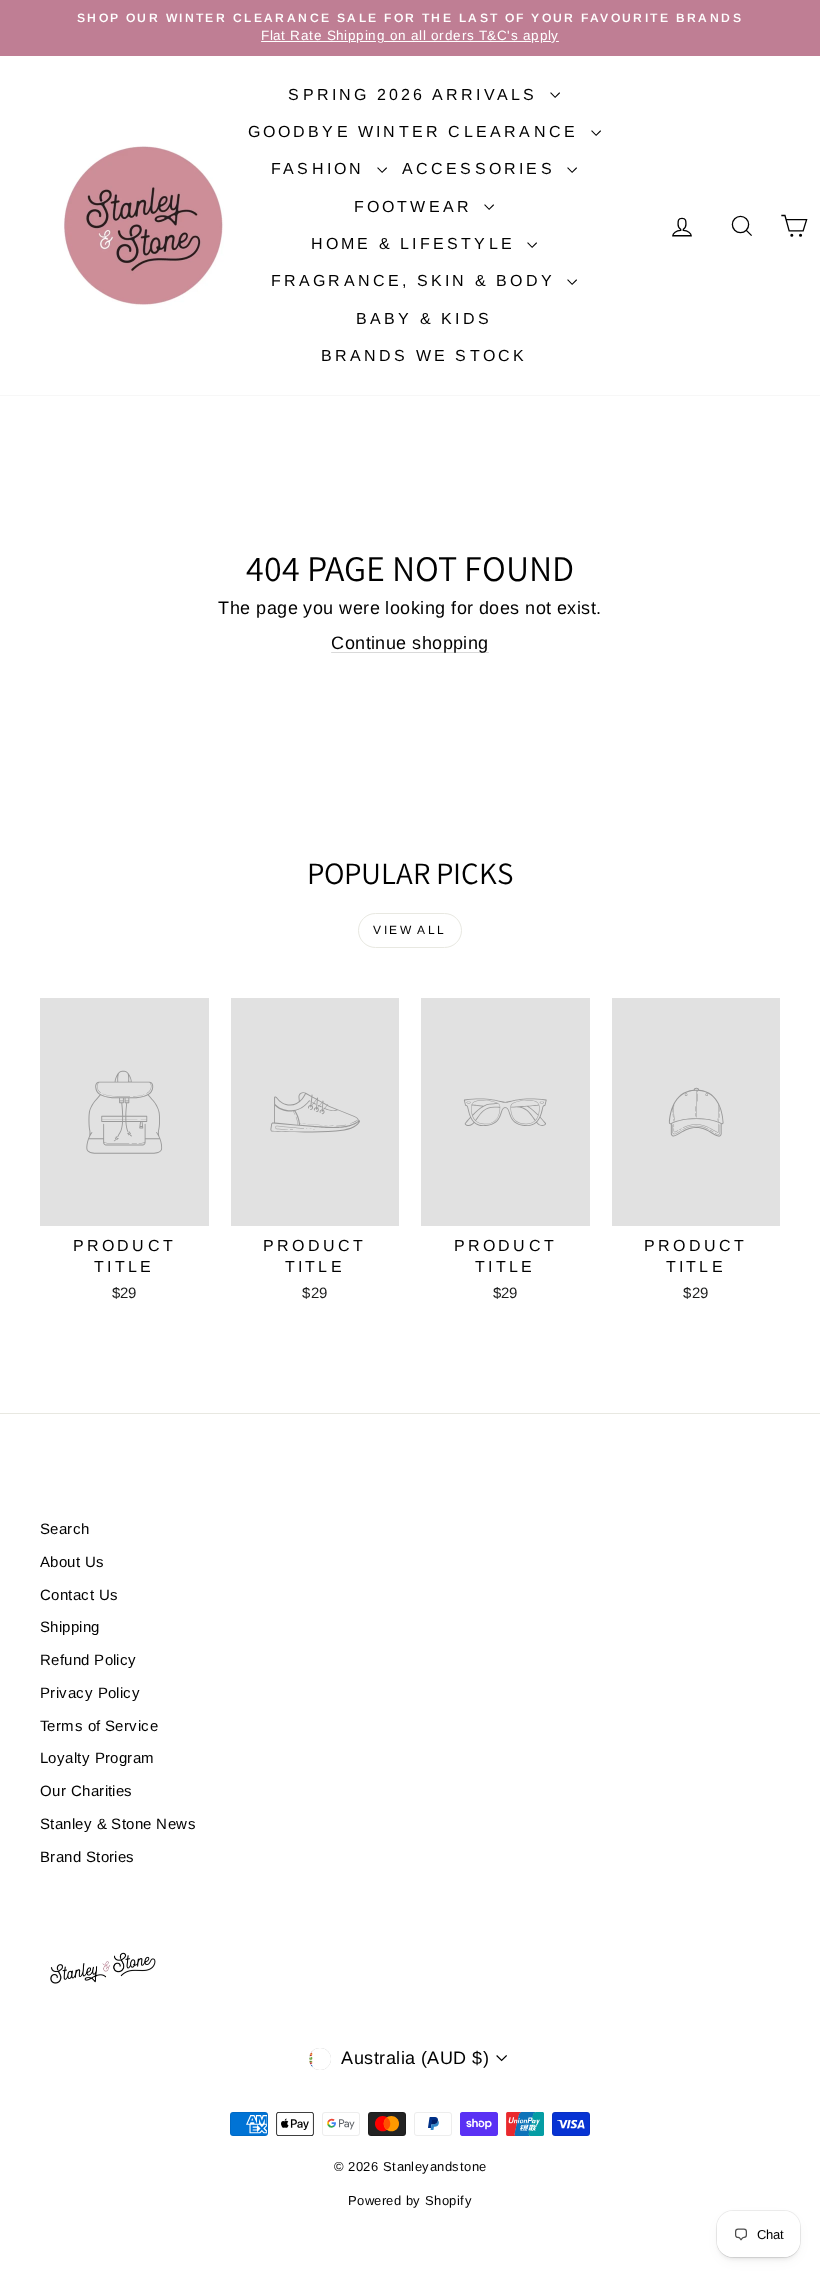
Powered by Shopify (410, 2200)
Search (65, 1528)
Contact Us (79, 1594)
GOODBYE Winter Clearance (417, 131)
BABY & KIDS (424, 318)
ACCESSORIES (482, 168)
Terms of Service (99, 1725)
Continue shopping (410, 643)
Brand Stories (87, 1856)
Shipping (70, 1626)
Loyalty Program (97, 1757)
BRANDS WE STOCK (424, 355)
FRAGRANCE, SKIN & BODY (417, 280)
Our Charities (86, 1790)
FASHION (321, 168)
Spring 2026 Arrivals (416, 94)
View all (409, 930)
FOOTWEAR (417, 206)
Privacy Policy (90, 1692)
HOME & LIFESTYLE (416, 243)
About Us (72, 1561)
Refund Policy (88, 1659)
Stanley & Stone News (118, 1823)
